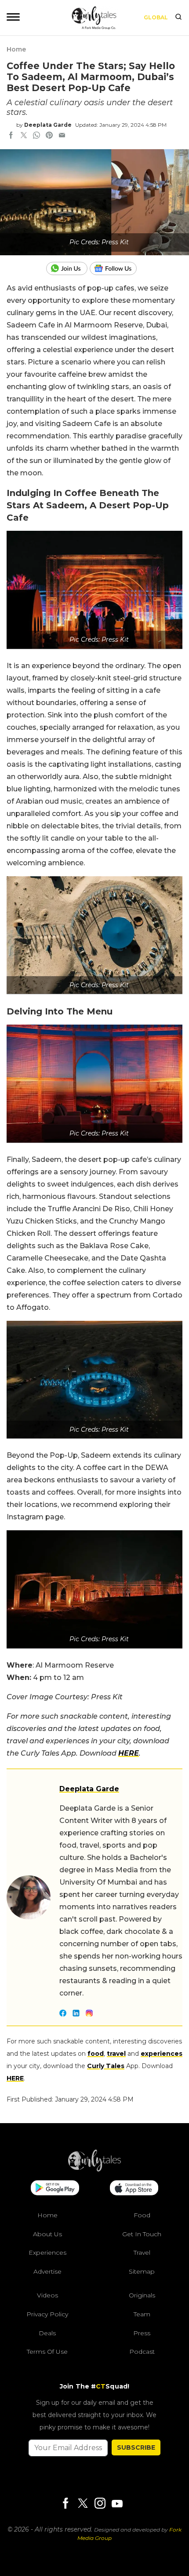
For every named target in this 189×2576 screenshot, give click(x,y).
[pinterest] (49, 136)
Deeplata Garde (48, 125)
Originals (142, 2295)
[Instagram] (100, 2504)
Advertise (47, 2271)
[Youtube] (117, 2504)
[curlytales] (94, 2169)
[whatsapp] (36, 136)
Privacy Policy (47, 2314)
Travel (142, 2253)
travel (116, 2054)
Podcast (142, 2352)
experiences (162, 2054)
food (96, 2054)
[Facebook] (65, 2504)
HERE (15, 2078)
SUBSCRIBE (136, 2447)
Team (142, 2314)
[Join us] (68, 268)
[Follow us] (116, 268)
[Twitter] (83, 2504)
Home (16, 49)
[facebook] (11, 136)
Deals (47, 2333)
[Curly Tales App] (55, 2189)
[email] (62, 136)
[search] (178, 18)
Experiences (47, 2253)
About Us (47, 2234)
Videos (47, 2295)
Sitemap (142, 2271)
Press (142, 2333)
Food (142, 2215)
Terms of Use (47, 2352)
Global (156, 17)
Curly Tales (106, 2066)
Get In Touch (142, 2234)
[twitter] (24, 136)
